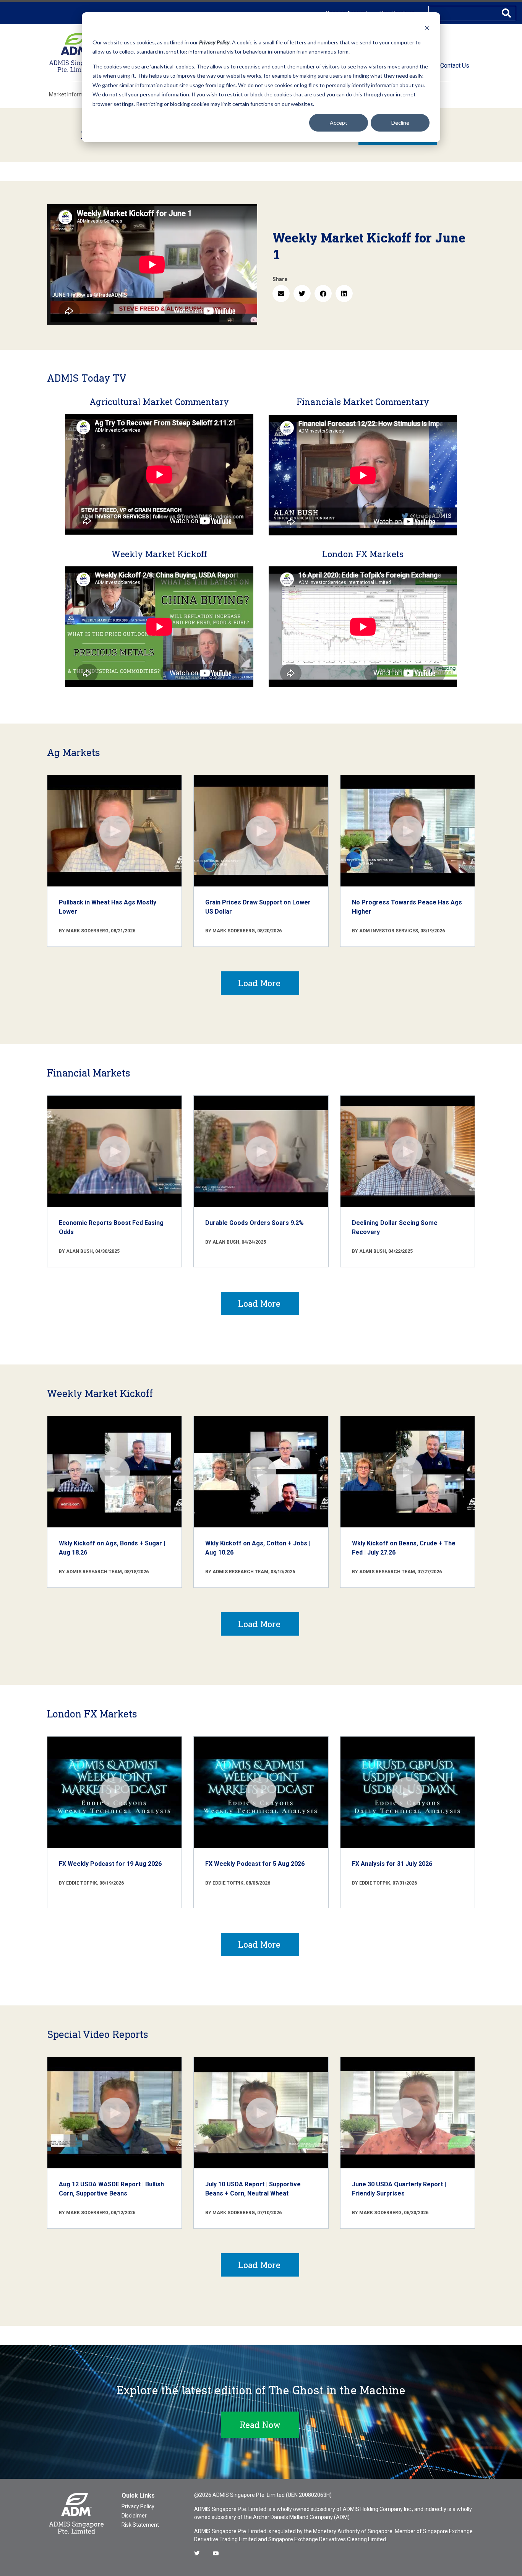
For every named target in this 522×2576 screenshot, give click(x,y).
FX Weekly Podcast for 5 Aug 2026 (255, 1864)
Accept (339, 123)
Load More (259, 983)
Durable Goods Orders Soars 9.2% (255, 1223)
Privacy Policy (138, 2506)
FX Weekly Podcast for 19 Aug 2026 (110, 1864)
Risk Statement (140, 2525)
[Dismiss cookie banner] (427, 28)
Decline (400, 123)
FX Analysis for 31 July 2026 (392, 1864)
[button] (281, 294)
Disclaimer (134, 2516)
